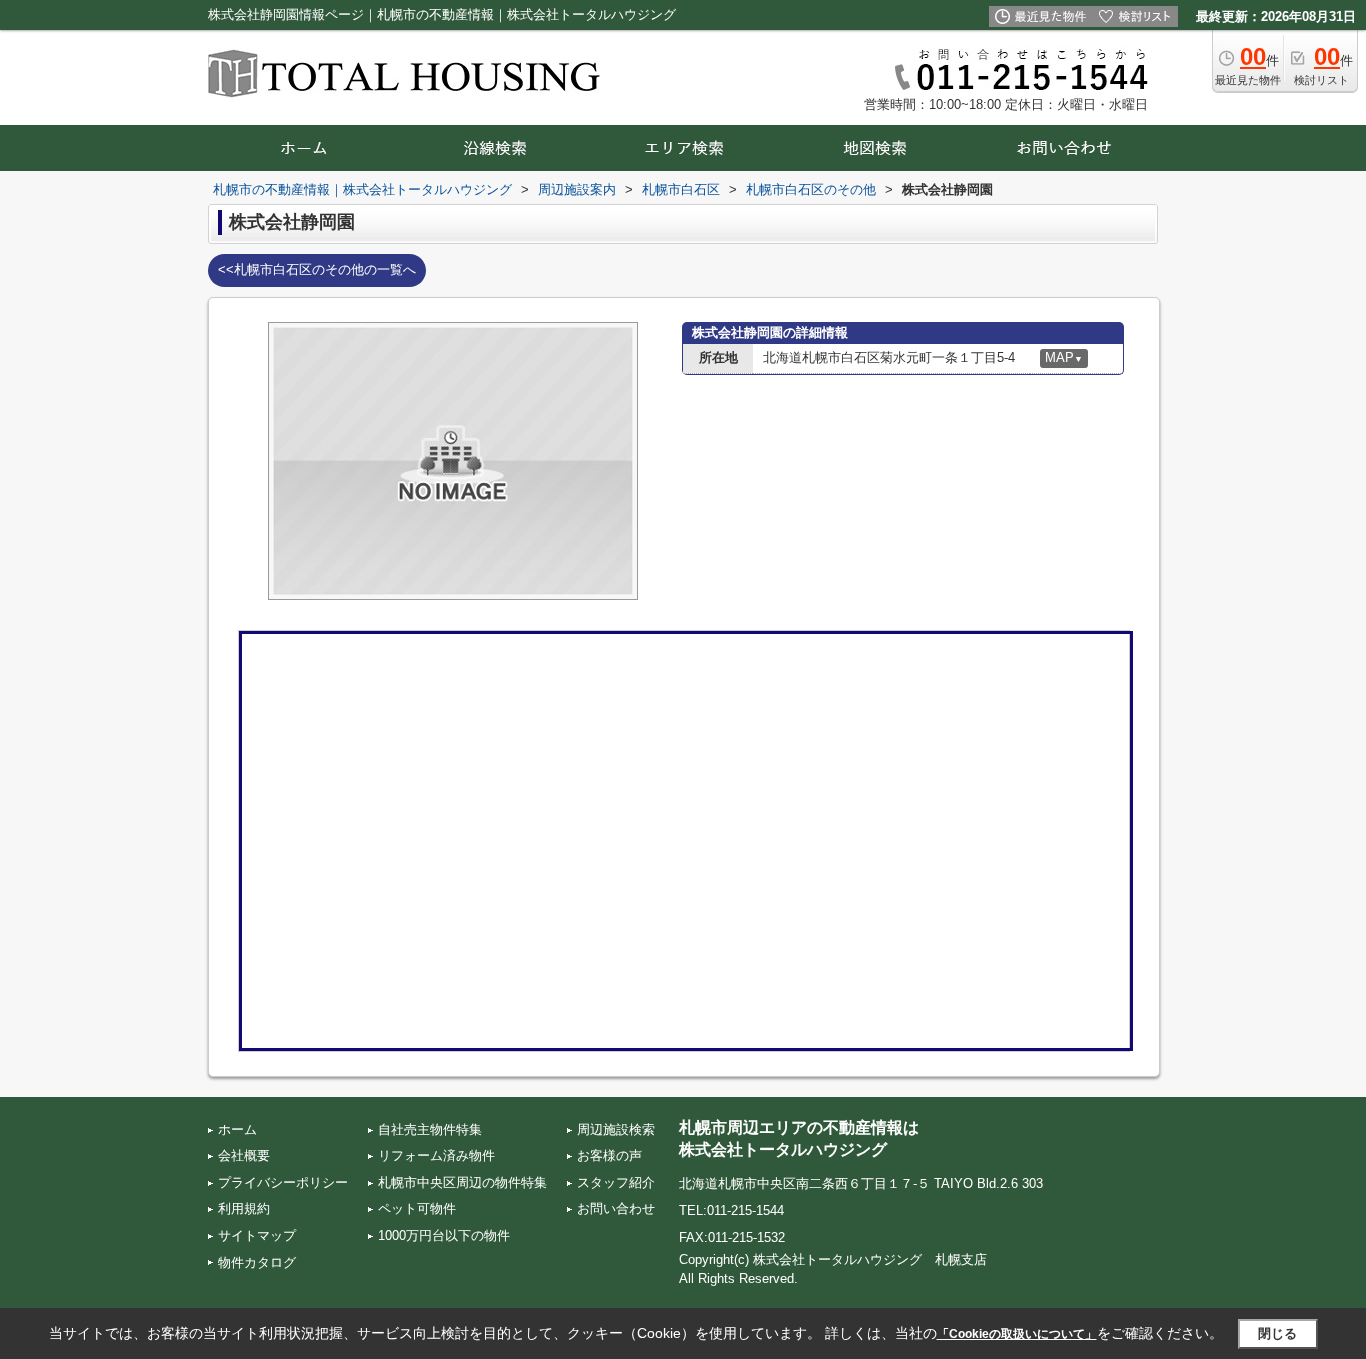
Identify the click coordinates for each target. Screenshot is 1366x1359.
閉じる (1277, 1333)
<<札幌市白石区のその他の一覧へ (317, 269)
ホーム (237, 1129)
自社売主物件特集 (430, 1129)
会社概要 (244, 1155)
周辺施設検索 (616, 1129)
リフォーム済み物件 (436, 1155)
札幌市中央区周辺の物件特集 (462, 1182)
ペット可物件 (417, 1208)
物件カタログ (257, 1262)
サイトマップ (257, 1235)
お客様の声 (609, 1155)
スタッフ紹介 (616, 1182)
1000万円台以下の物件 (444, 1235)
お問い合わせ (616, 1208)
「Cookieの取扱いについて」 (1017, 1334)
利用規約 (244, 1208)
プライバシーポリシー (283, 1182)
